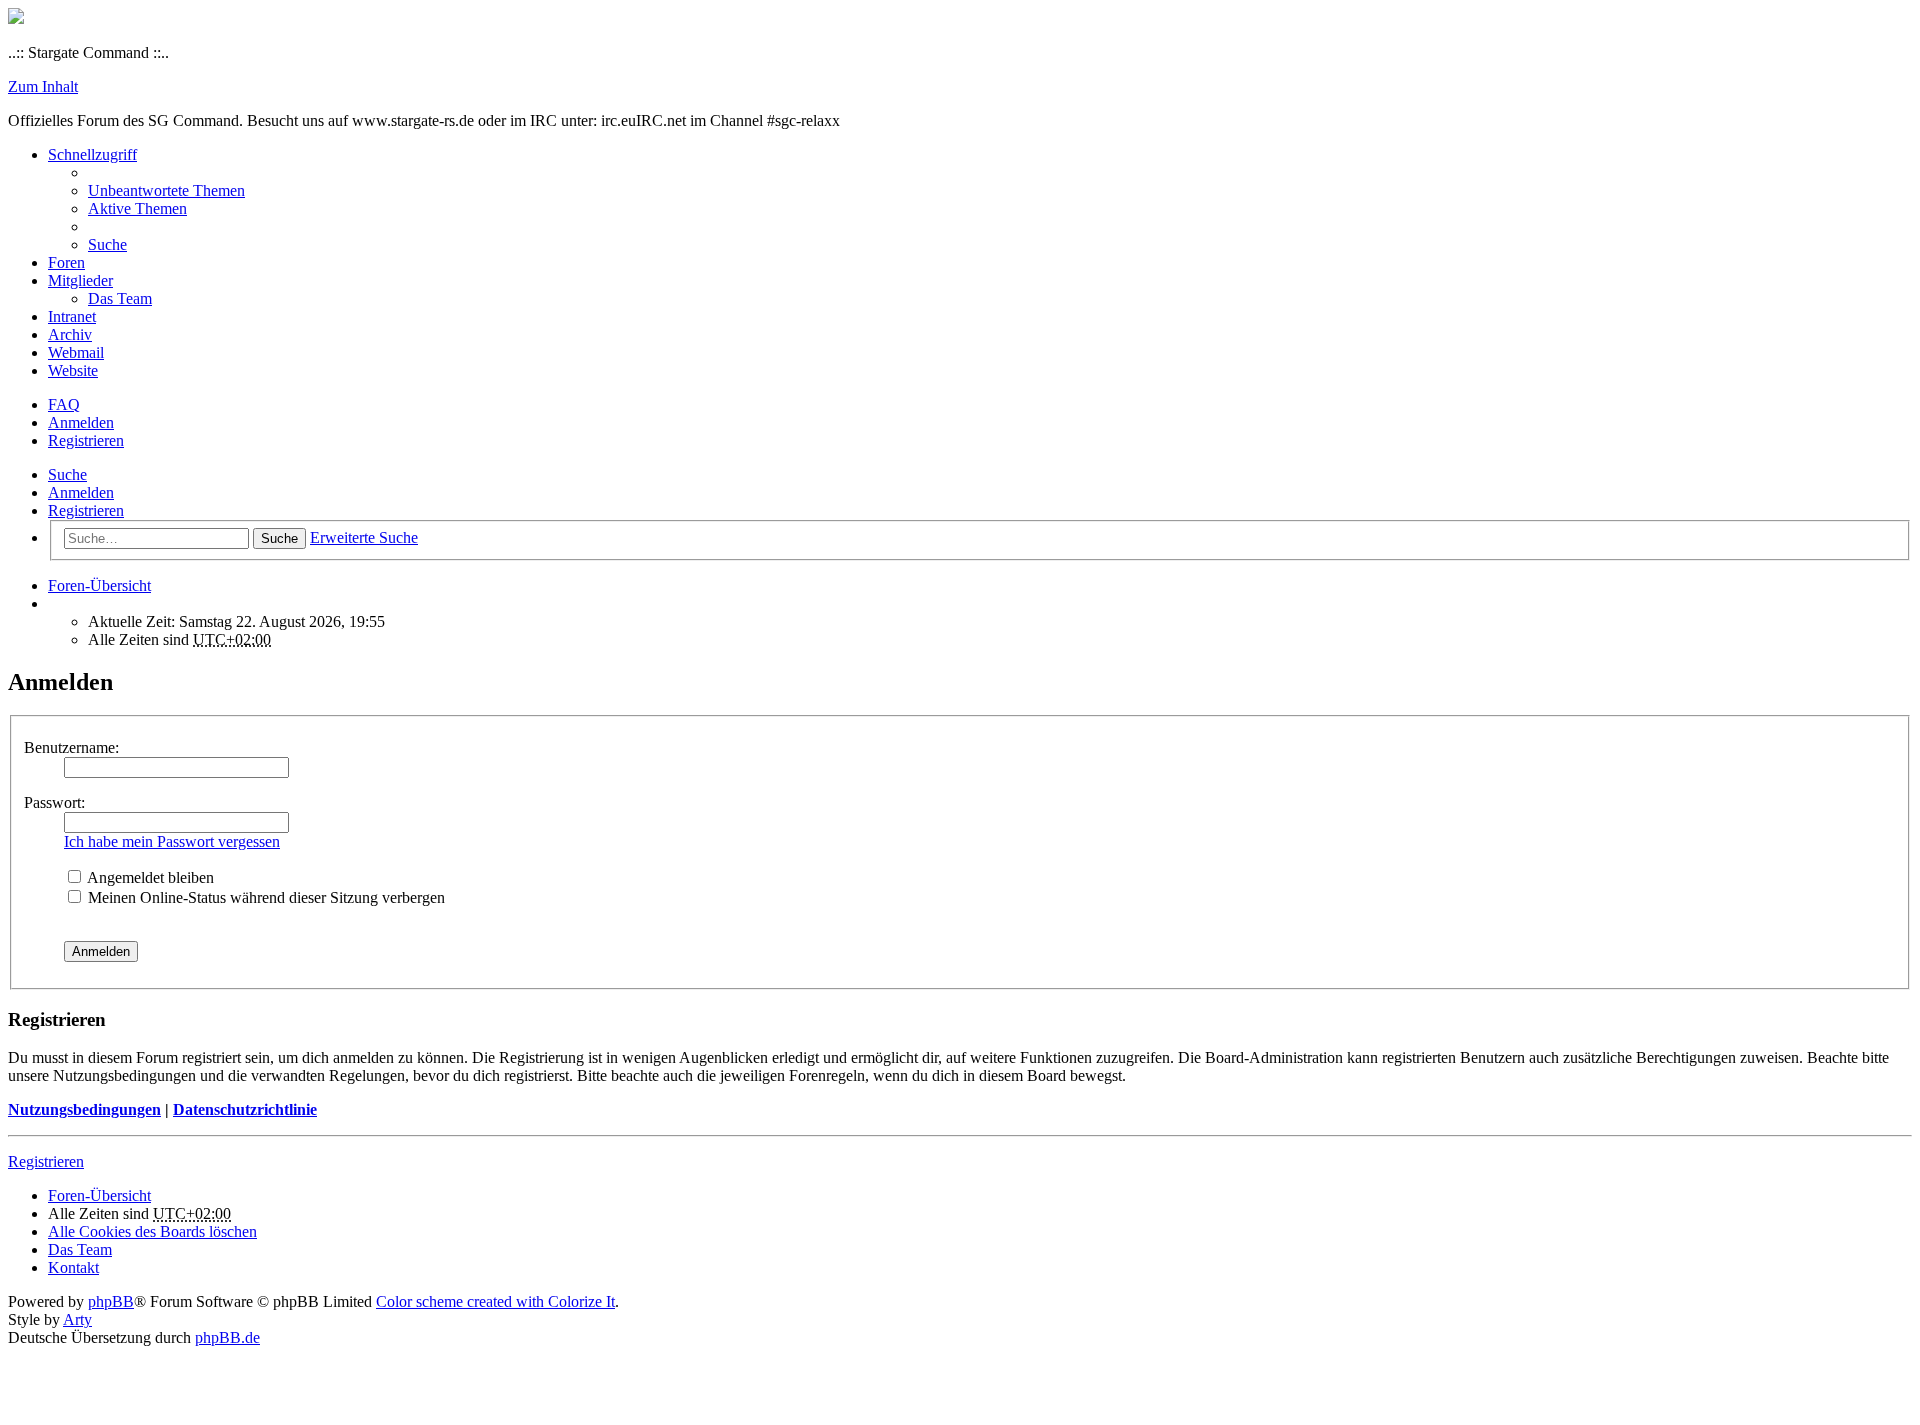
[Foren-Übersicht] (16, 18)
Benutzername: (71, 747)
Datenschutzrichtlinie (245, 1109)
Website (73, 370)
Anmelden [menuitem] (81, 422)
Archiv (70, 334)
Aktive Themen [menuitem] (137, 208)
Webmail (76, 352)
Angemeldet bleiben (149, 877)
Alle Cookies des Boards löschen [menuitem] (152, 1231)
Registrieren (86, 510)
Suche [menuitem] (107, 244)
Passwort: (54, 802)
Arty (77, 1319)
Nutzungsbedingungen (84, 1109)
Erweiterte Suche (364, 537)
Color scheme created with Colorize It (495, 1301)
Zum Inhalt (43, 86)
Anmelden (81, 492)
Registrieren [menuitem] (86, 440)
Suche (67, 474)
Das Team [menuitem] (120, 298)
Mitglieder (80, 280)
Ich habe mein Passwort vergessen (172, 841)
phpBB (111, 1301)
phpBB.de (227, 1337)
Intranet (72, 316)
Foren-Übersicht (99, 1195)
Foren (66, 262)
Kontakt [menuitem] (73, 1267)
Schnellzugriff (92, 154)
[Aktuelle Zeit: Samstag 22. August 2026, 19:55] (54, 603)
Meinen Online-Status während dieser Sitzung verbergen (264, 897)
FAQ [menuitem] (64, 404)
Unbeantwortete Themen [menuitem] (166, 190)
